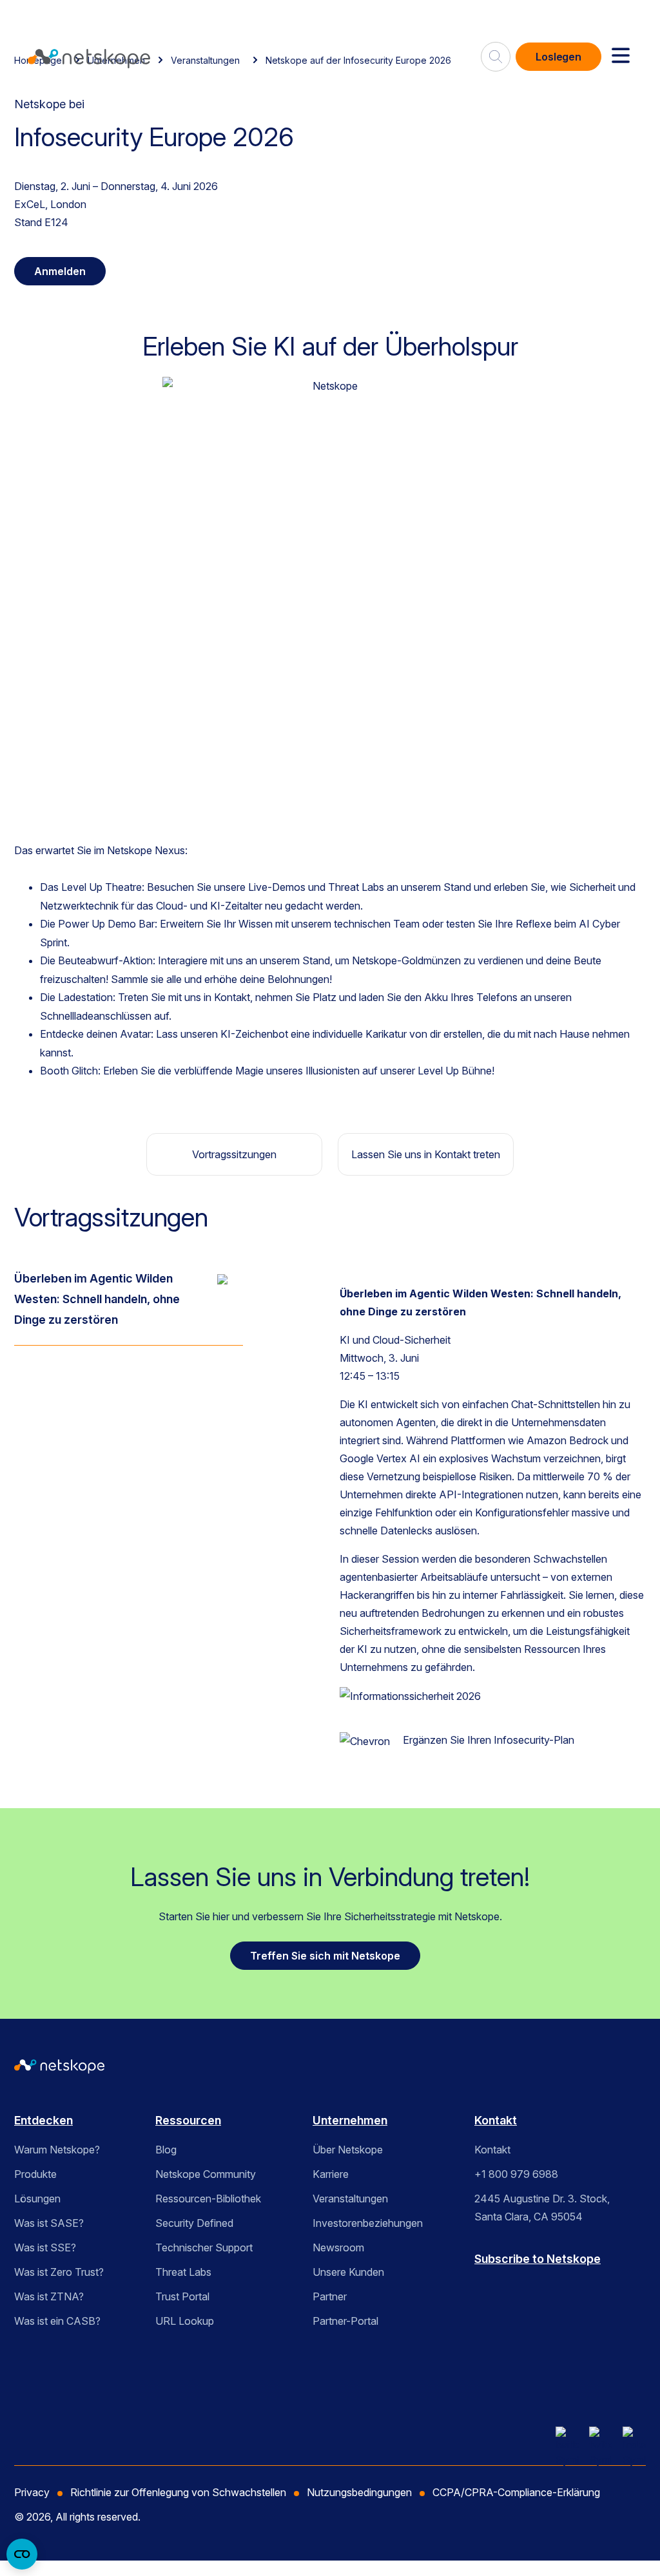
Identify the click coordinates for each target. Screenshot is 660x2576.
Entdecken (44, 2120)
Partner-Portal (345, 2321)
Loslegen (558, 57)
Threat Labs (183, 2272)
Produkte (35, 2174)
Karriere (331, 2174)
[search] (496, 52)
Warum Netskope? (57, 2150)
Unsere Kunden (348, 2272)
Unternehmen (350, 2120)
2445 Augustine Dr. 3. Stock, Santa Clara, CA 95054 (542, 2208)
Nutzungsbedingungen (359, 2492)
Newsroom (338, 2247)
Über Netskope (348, 2150)
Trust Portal (182, 2296)
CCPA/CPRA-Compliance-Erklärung (516, 2492)
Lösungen (37, 2199)
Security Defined (194, 2223)
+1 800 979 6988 (516, 2174)
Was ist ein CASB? (57, 2321)
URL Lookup (185, 2321)
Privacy (32, 2492)
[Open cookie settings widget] (22, 2554)
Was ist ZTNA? (49, 2296)
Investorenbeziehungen (368, 2223)
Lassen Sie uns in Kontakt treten (426, 1154)
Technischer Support (204, 2247)
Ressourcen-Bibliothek (208, 2199)
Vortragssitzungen (234, 1154)
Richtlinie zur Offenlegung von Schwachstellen (178, 2492)
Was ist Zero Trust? (59, 2272)
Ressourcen (188, 2120)
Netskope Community (206, 2174)
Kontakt (496, 2120)
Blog (166, 2150)
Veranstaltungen (350, 2199)
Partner (330, 2296)
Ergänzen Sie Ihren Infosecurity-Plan (489, 1740)
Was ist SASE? (49, 2223)
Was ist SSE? (45, 2247)
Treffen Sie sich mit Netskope (325, 1956)
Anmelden (60, 271)
